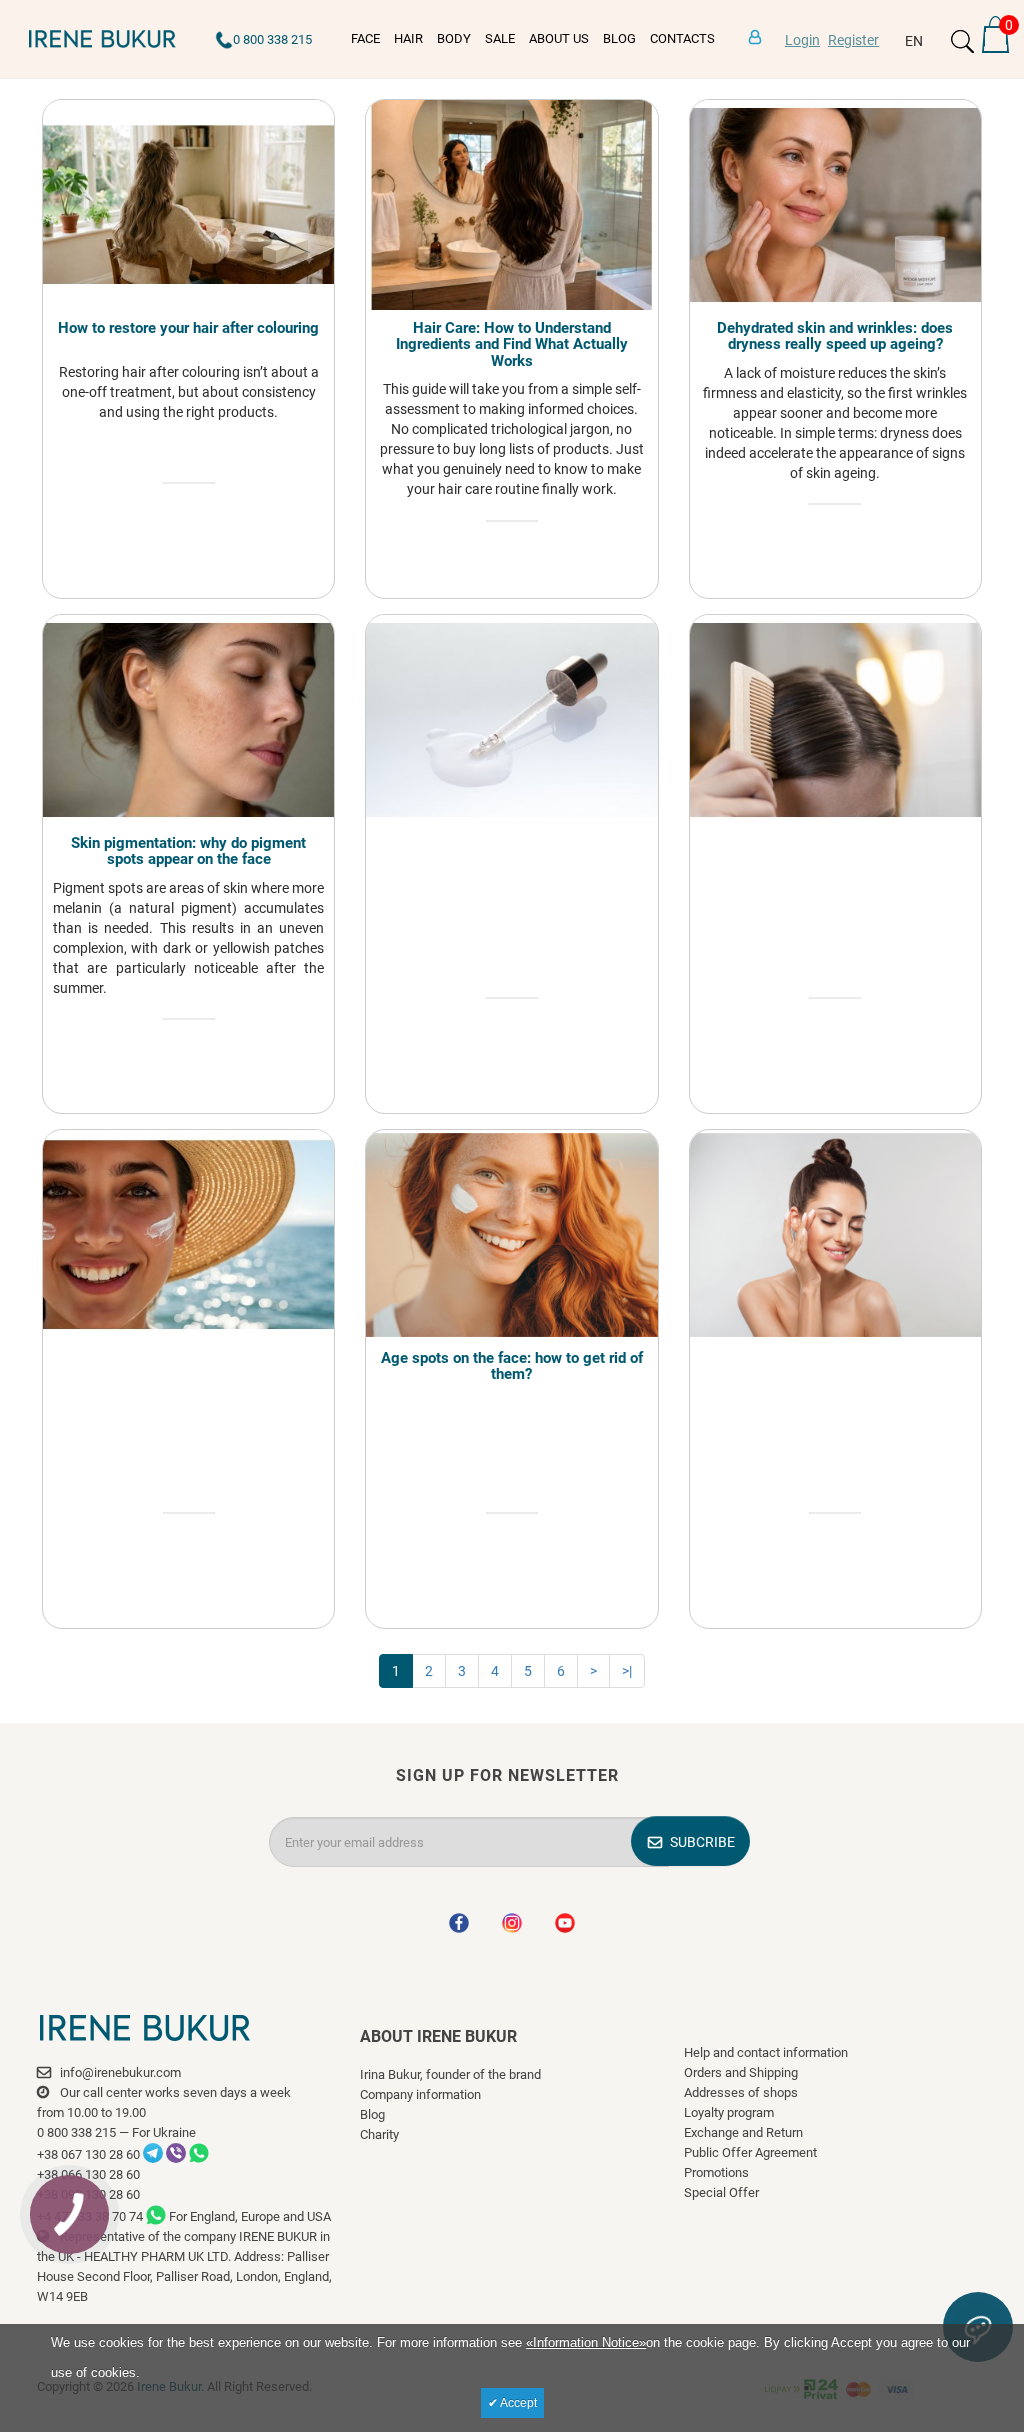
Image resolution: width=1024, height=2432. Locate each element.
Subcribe (702, 1842)
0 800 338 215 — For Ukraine (116, 2132)
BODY (454, 38)
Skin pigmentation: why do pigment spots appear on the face (188, 851)
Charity (379, 2134)
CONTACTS (682, 38)
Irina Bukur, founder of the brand (450, 2074)
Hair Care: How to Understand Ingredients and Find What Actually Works (512, 344)
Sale (500, 38)
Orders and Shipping (741, 2072)
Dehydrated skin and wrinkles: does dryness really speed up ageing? (835, 336)
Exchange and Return (743, 2132)
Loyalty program (729, 2112)
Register (853, 40)
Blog (372, 2114)
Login (802, 40)
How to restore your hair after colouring (188, 328)
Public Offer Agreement (750, 2152)
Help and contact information (766, 2052)
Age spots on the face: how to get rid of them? (512, 1366)
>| (627, 1671)
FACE (365, 38)
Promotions (716, 2172)
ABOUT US (559, 38)
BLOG (619, 38)
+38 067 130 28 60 (88, 2154)
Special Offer (721, 2192)
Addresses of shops (741, 2092)
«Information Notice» (586, 2342)
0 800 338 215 (272, 39)
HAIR (408, 38)
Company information (420, 2094)
